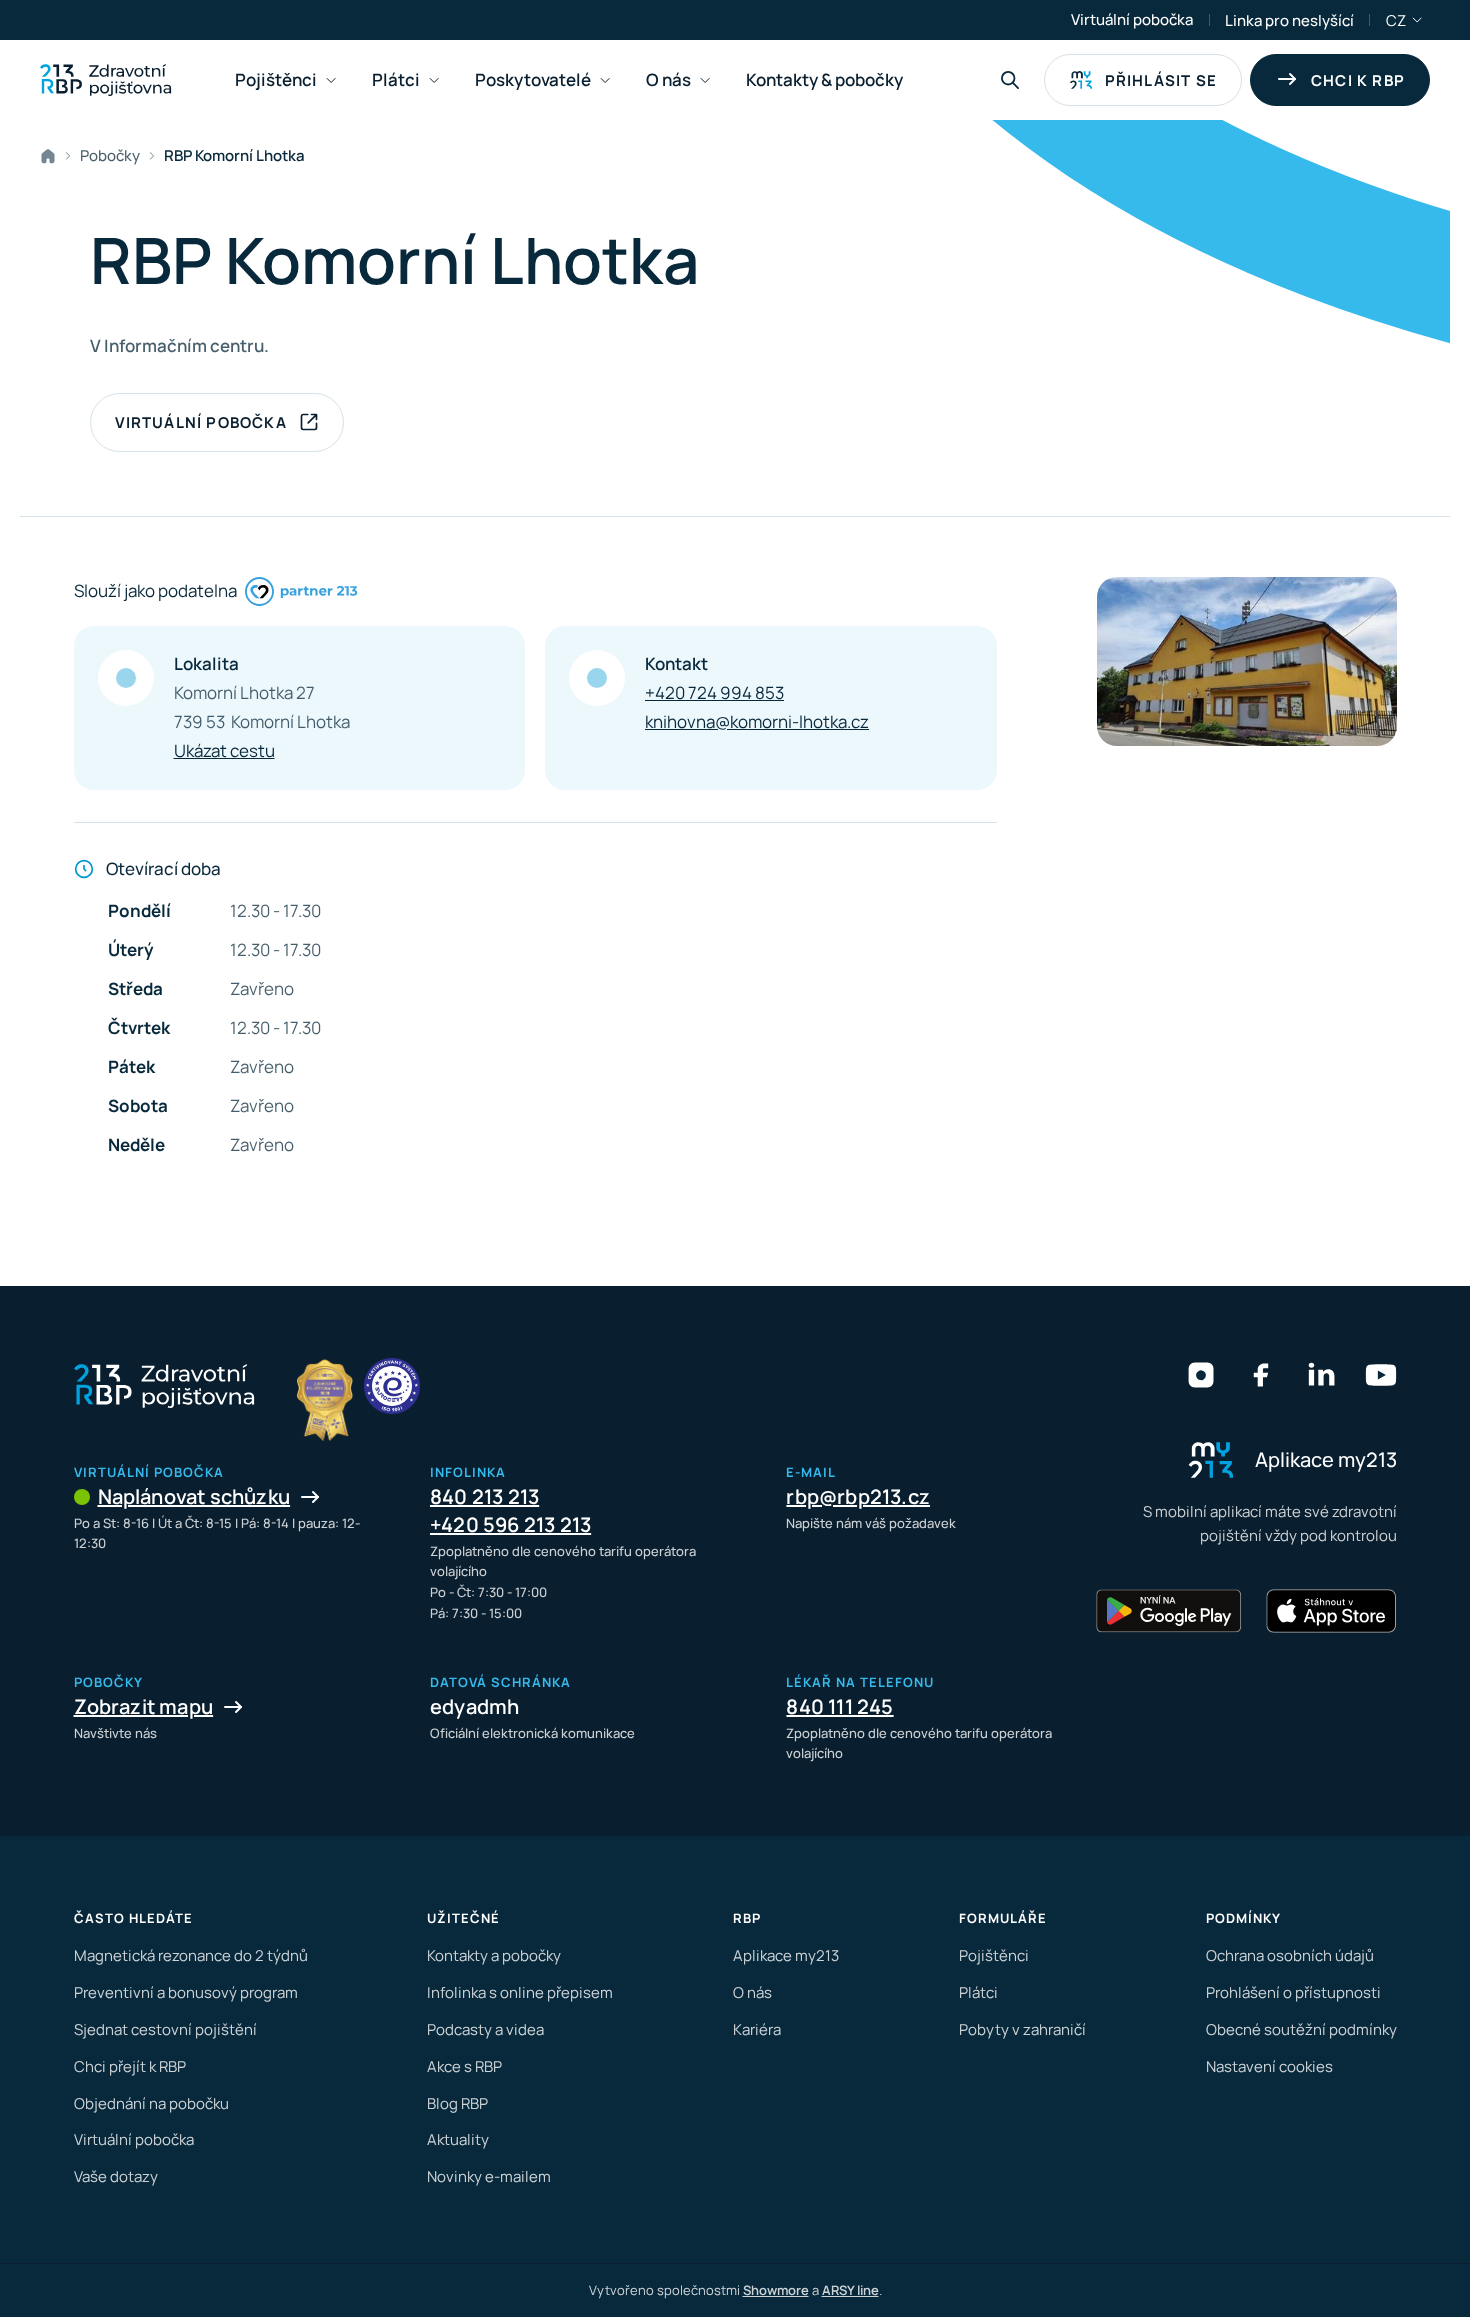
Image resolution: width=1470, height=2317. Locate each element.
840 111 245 (839, 1706)
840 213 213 (484, 1496)
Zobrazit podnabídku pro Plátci (434, 80)
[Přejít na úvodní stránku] (105, 80)
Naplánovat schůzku (194, 1496)
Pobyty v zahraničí (1022, 2029)
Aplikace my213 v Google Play (1169, 1611)
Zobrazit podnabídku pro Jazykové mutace (1418, 20)
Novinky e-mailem (489, 2176)
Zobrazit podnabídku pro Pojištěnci (331, 80)
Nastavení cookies (1269, 2066)
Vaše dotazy (116, 2176)
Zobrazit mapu (144, 1706)
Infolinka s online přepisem (520, 1992)
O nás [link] (668, 79)
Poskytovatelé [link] (533, 79)
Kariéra (757, 2029)
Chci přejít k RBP (130, 2066)
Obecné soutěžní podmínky (1301, 2029)
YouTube (1381, 1375)
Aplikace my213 (786, 1955)
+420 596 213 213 (510, 1524)
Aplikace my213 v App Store (1331, 1611)
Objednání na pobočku (151, 2103)
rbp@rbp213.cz (858, 1496)
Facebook (1261, 1375)
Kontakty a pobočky (494, 1955)
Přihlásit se (1161, 80)
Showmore (776, 2290)
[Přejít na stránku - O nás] (392, 1386)
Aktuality (458, 2139)
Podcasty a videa (485, 2029)
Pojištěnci (994, 1955)
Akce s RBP (464, 2066)
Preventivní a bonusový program (186, 1992)
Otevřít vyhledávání (1010, 80)
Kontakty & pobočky (824, 79)
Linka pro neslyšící (1289, 20)
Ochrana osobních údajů (1290, 1955)
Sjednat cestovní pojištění (165, 2029)
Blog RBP (457, 2103)
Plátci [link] (396, 79)
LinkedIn (1321, 1375)
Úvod (52, 156)
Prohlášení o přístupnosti (1293, 1992)
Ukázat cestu (224, 750)
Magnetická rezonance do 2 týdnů (191, 1955)
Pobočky (110, 155)
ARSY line (850, 2290)
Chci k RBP (1358, 80)
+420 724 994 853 (714, 692)
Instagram (1201, 1375)
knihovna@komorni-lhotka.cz (757, 721)
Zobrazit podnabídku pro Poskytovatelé (605, 80)
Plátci (978, 1992)
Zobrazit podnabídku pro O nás (705, 80)
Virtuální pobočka (1132, 19)
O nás (752, 1992)
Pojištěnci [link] (276, 79)
